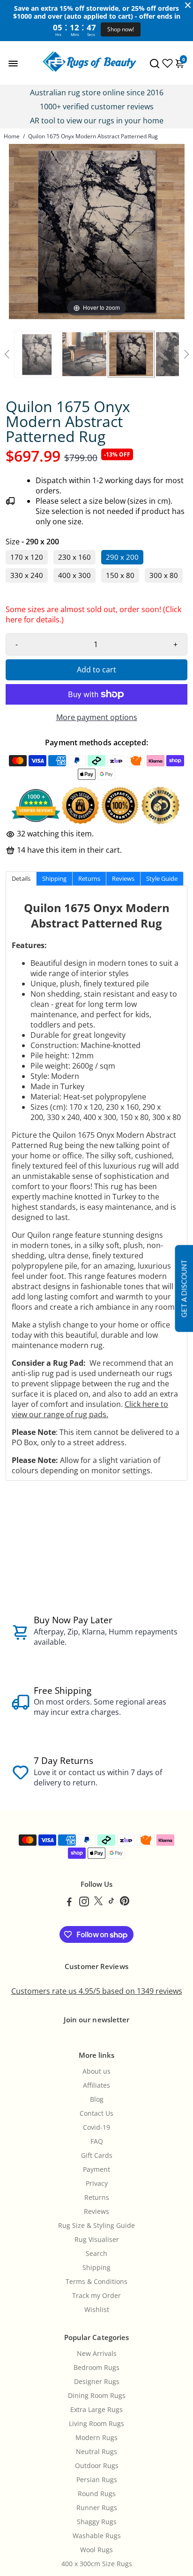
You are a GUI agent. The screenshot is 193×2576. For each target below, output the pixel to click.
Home (12, 136)
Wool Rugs (96, 2550)
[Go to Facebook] (69, 1903)
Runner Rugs (97, 2508)
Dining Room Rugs (97, 2396)
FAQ (97, 2141)
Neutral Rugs (96, 2452)
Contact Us (96, 2113)
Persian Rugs (97, 2480)
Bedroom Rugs (96, 2368)
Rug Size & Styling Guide (96, 2226)
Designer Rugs (97, 2382)
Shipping (96, 2268)
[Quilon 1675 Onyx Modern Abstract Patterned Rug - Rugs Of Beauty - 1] (37, 354)
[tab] (21, 879)
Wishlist (97, 2310)
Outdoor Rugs (97, 2466)
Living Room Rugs (96, 2424)
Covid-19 (96, 2127)
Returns (97, 2198)
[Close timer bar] (188, 5)
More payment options (97, 717)
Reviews (96, 2212)
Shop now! (121, 29)
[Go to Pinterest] (125, 1903)
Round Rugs (97, 2494)
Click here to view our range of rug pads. (90, 1409)
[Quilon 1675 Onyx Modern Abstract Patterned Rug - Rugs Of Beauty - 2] (84, 354)
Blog (97, 2099)
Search (96, 2254)
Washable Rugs (97, 2536)
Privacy (97, 2184)
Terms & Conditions (96, 2282)
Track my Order (96, 2296)
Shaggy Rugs (97, 2522)
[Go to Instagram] (84, 1903)
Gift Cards (97, 2155)
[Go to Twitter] (98, 1903)
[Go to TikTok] (111, 1903)
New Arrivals (97, 2354)
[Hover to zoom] (97, 231)
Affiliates (96, 2085)
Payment (96, 2169)
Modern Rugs (96, 2438)
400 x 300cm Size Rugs (97, 2564)
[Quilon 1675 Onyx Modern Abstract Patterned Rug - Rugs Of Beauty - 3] (131, 354)
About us (96, 2071)
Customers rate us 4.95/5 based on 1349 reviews (97, 1991)
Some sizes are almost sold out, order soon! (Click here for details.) (93, 617)
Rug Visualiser (97, 2240)
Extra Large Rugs (96, 2410)
